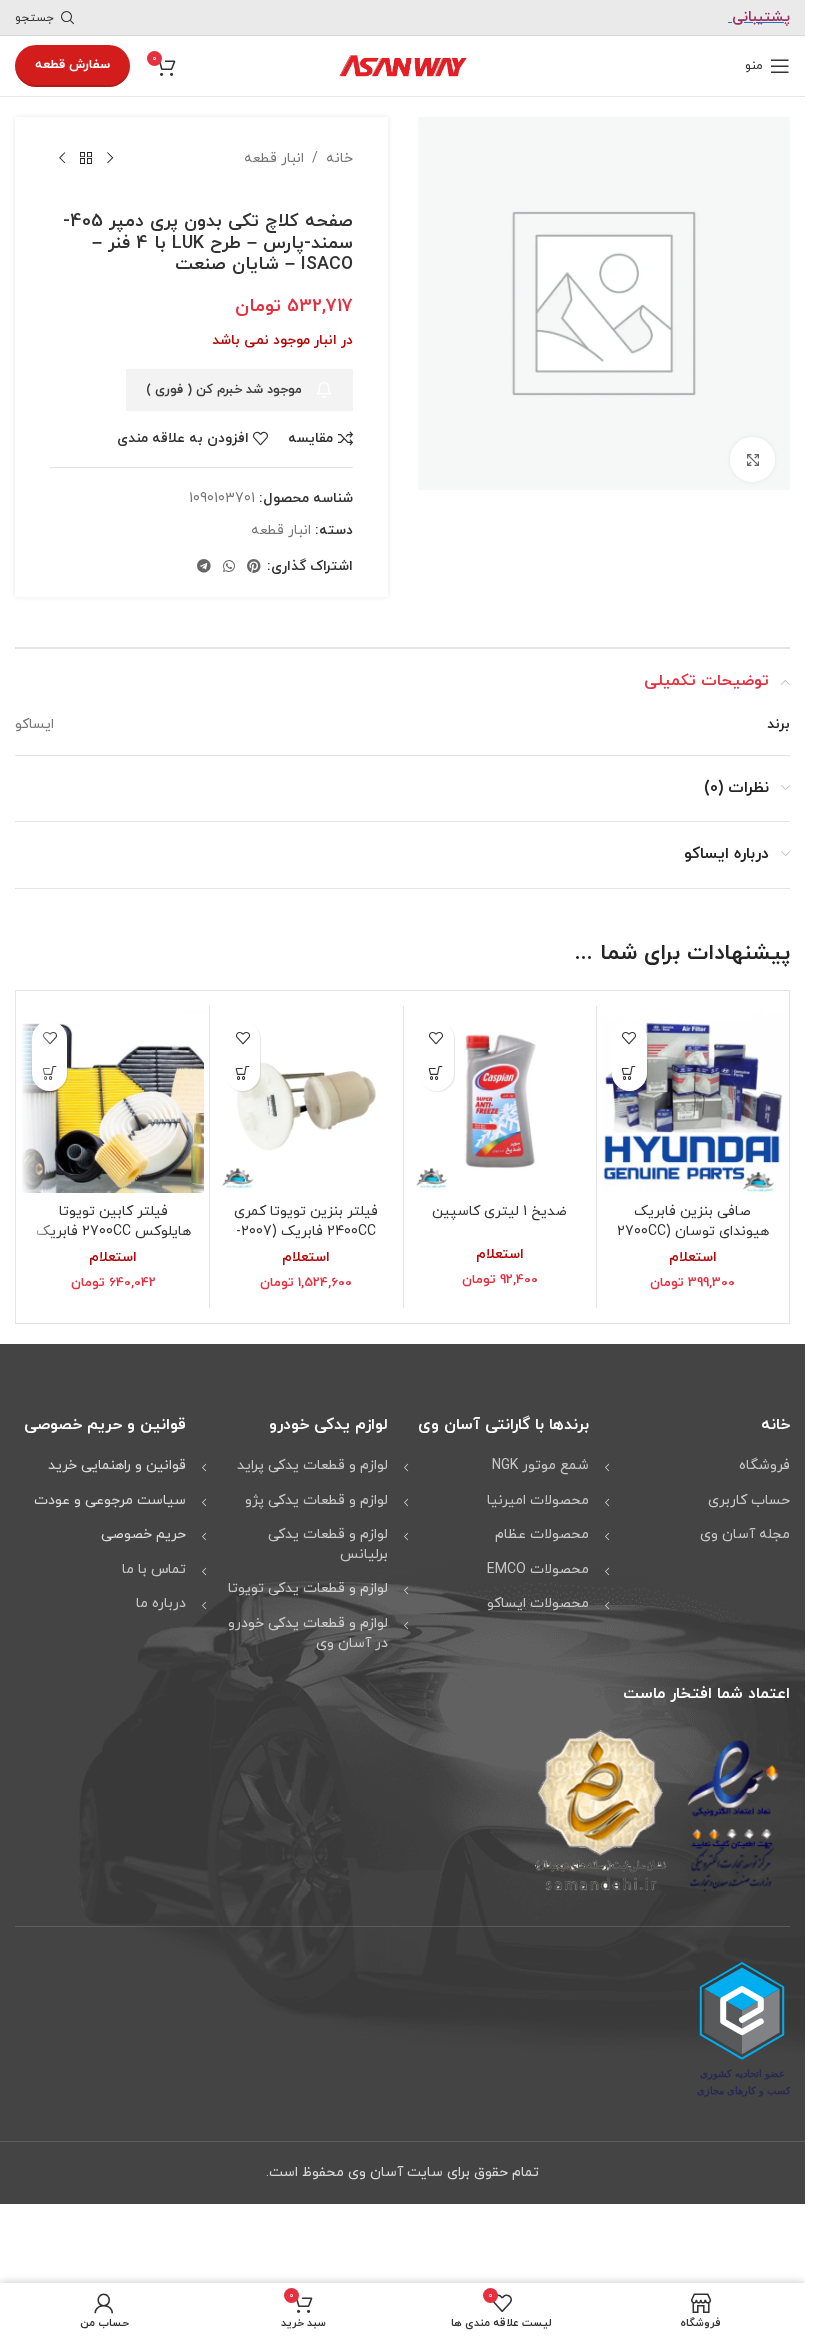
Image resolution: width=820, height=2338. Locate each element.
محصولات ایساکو (538, 1603)
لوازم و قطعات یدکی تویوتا (308, 1588)
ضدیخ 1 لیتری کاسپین (499, 1211)
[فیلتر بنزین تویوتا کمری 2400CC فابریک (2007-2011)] (306, 1102)
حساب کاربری (749, 1500)
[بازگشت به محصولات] (86, 159)
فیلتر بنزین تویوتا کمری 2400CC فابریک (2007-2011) (306, 1231)
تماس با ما (154, 1569)
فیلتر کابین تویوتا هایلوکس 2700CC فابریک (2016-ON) (113, 1231)
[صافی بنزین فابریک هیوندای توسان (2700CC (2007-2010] (693, 1102)
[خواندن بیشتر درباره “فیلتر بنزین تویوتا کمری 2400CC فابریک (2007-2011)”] (242, 1073)
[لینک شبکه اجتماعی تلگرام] (204, 567)
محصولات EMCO (538, 1569)
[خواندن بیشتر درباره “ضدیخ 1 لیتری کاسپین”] (436, 1073)
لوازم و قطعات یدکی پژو (316, 1500)
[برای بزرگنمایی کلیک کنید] (752, 452)
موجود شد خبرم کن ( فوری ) (224, 390)
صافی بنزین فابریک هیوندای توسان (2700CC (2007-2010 (693, 1231)
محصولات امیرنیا (538, 1500)
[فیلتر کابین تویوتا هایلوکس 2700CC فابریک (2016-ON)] (113, 1102)
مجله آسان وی (745, 1534)
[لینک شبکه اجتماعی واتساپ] (229, 567)
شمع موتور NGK (540, 1465)
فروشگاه (764, 1465)
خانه (339, 158)
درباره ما (161, 1603)
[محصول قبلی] (110, 159)
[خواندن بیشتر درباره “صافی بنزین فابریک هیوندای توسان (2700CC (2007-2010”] (629, 1073)
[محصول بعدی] (62, 159)
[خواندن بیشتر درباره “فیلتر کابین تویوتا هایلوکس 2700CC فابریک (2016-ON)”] (49, 1073)
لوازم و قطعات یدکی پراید (312, 1465)
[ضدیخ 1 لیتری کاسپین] (500, 1102)
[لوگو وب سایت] (403, 64)
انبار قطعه (274, 158)
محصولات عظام (542, 1534)
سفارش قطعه (72, 65)
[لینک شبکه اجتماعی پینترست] (254, 567)
